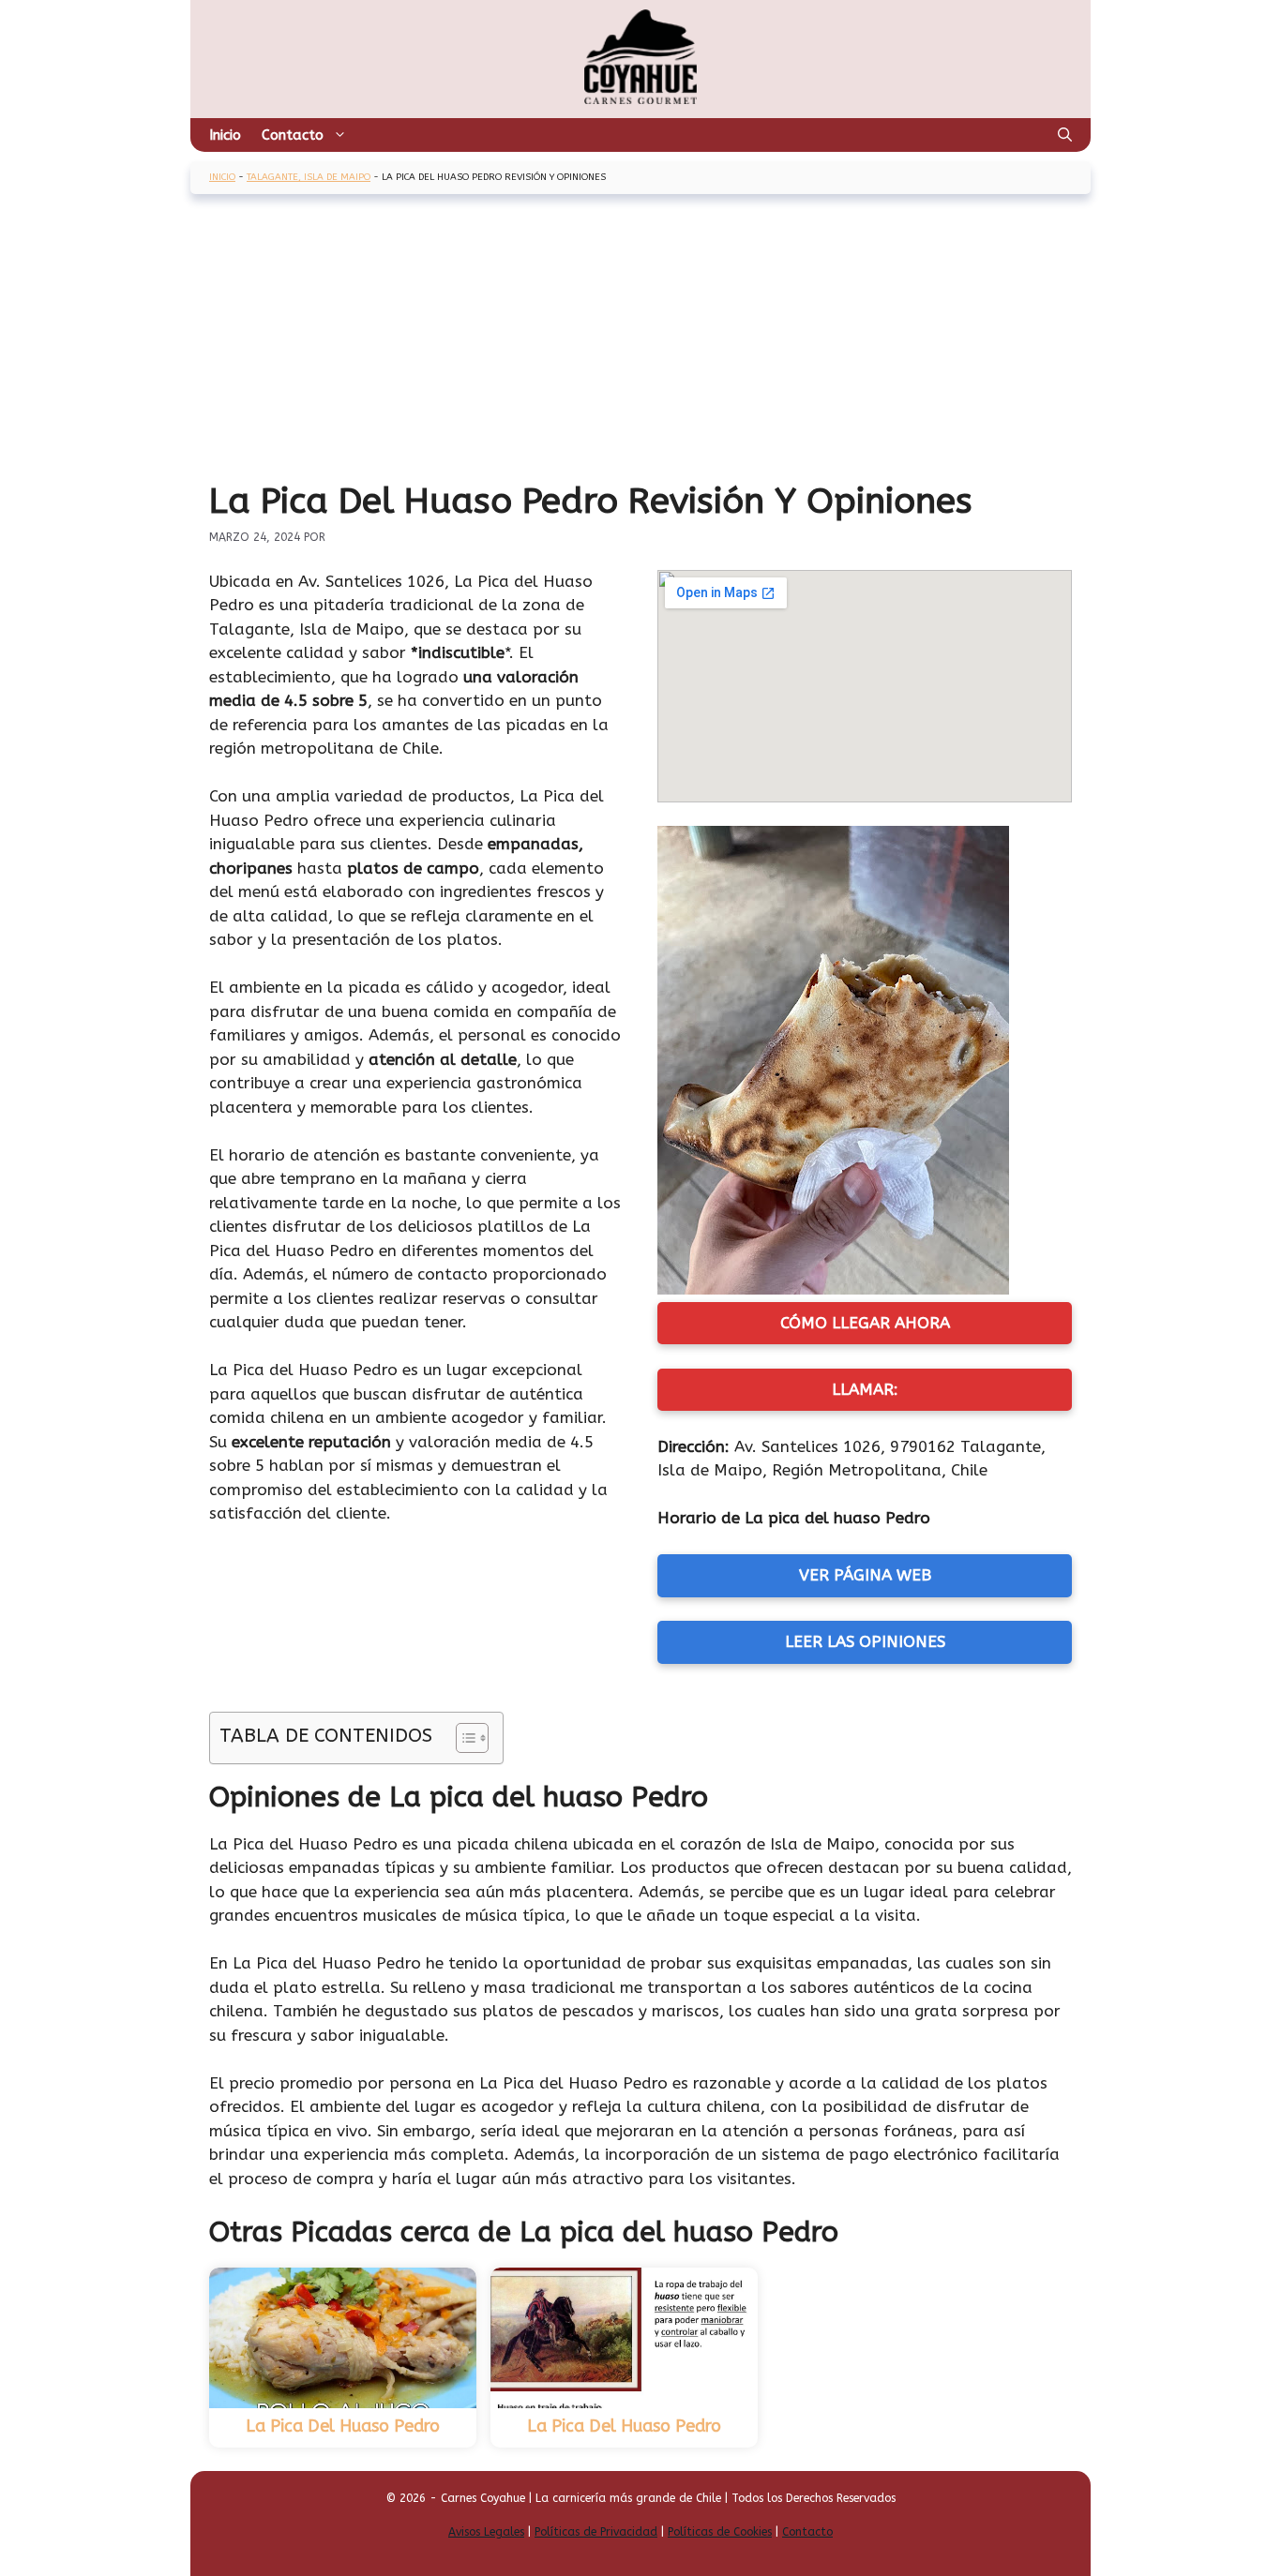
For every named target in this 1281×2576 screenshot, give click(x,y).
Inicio (225, 135)
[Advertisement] (640, 339)
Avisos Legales (486, 2532)
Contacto (293, 135)
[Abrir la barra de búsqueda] (1065, 135)
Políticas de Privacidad (596, 2532)
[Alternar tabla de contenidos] (463, 1738)
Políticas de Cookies (720, 2532)
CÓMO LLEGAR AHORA (865, 1323)
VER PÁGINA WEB (865, 1575)
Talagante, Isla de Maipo (309, 177)
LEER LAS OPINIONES (865, 1641)
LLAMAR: (865, 1389)
